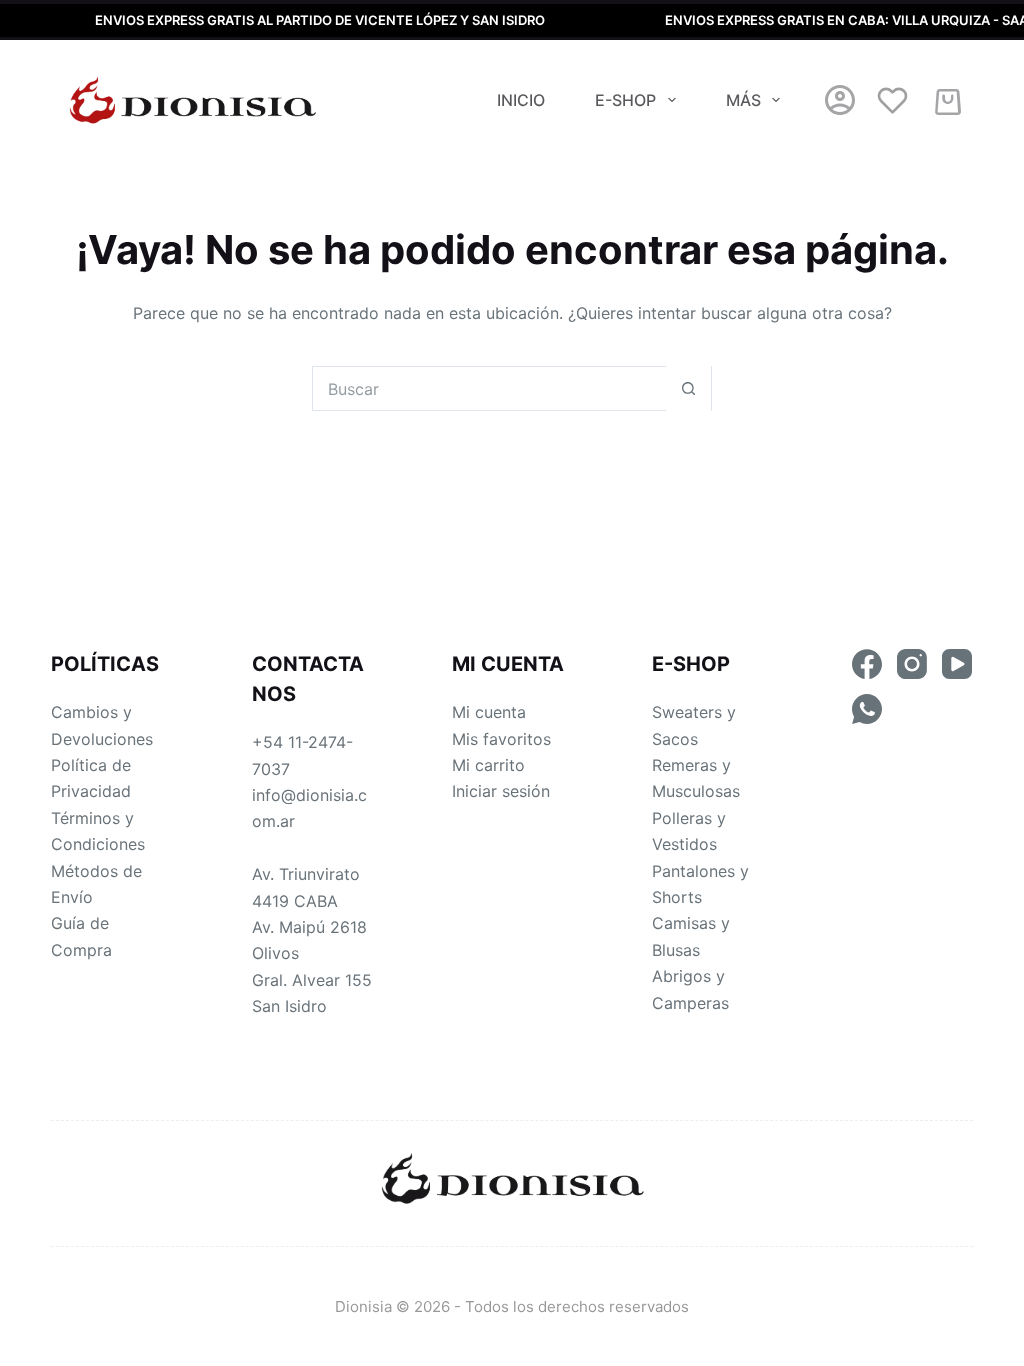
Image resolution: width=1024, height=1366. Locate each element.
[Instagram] (912, 664)
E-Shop (625, 100)
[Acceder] (840, 100)
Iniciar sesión (501, 791)
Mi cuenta (489, 712)
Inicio (521, 100)
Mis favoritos (501, 739)
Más (743, 100)
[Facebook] (867, 664)
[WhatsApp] (867, 709)
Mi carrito (488, 765)
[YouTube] (957, 664)
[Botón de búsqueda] (688, 388)
